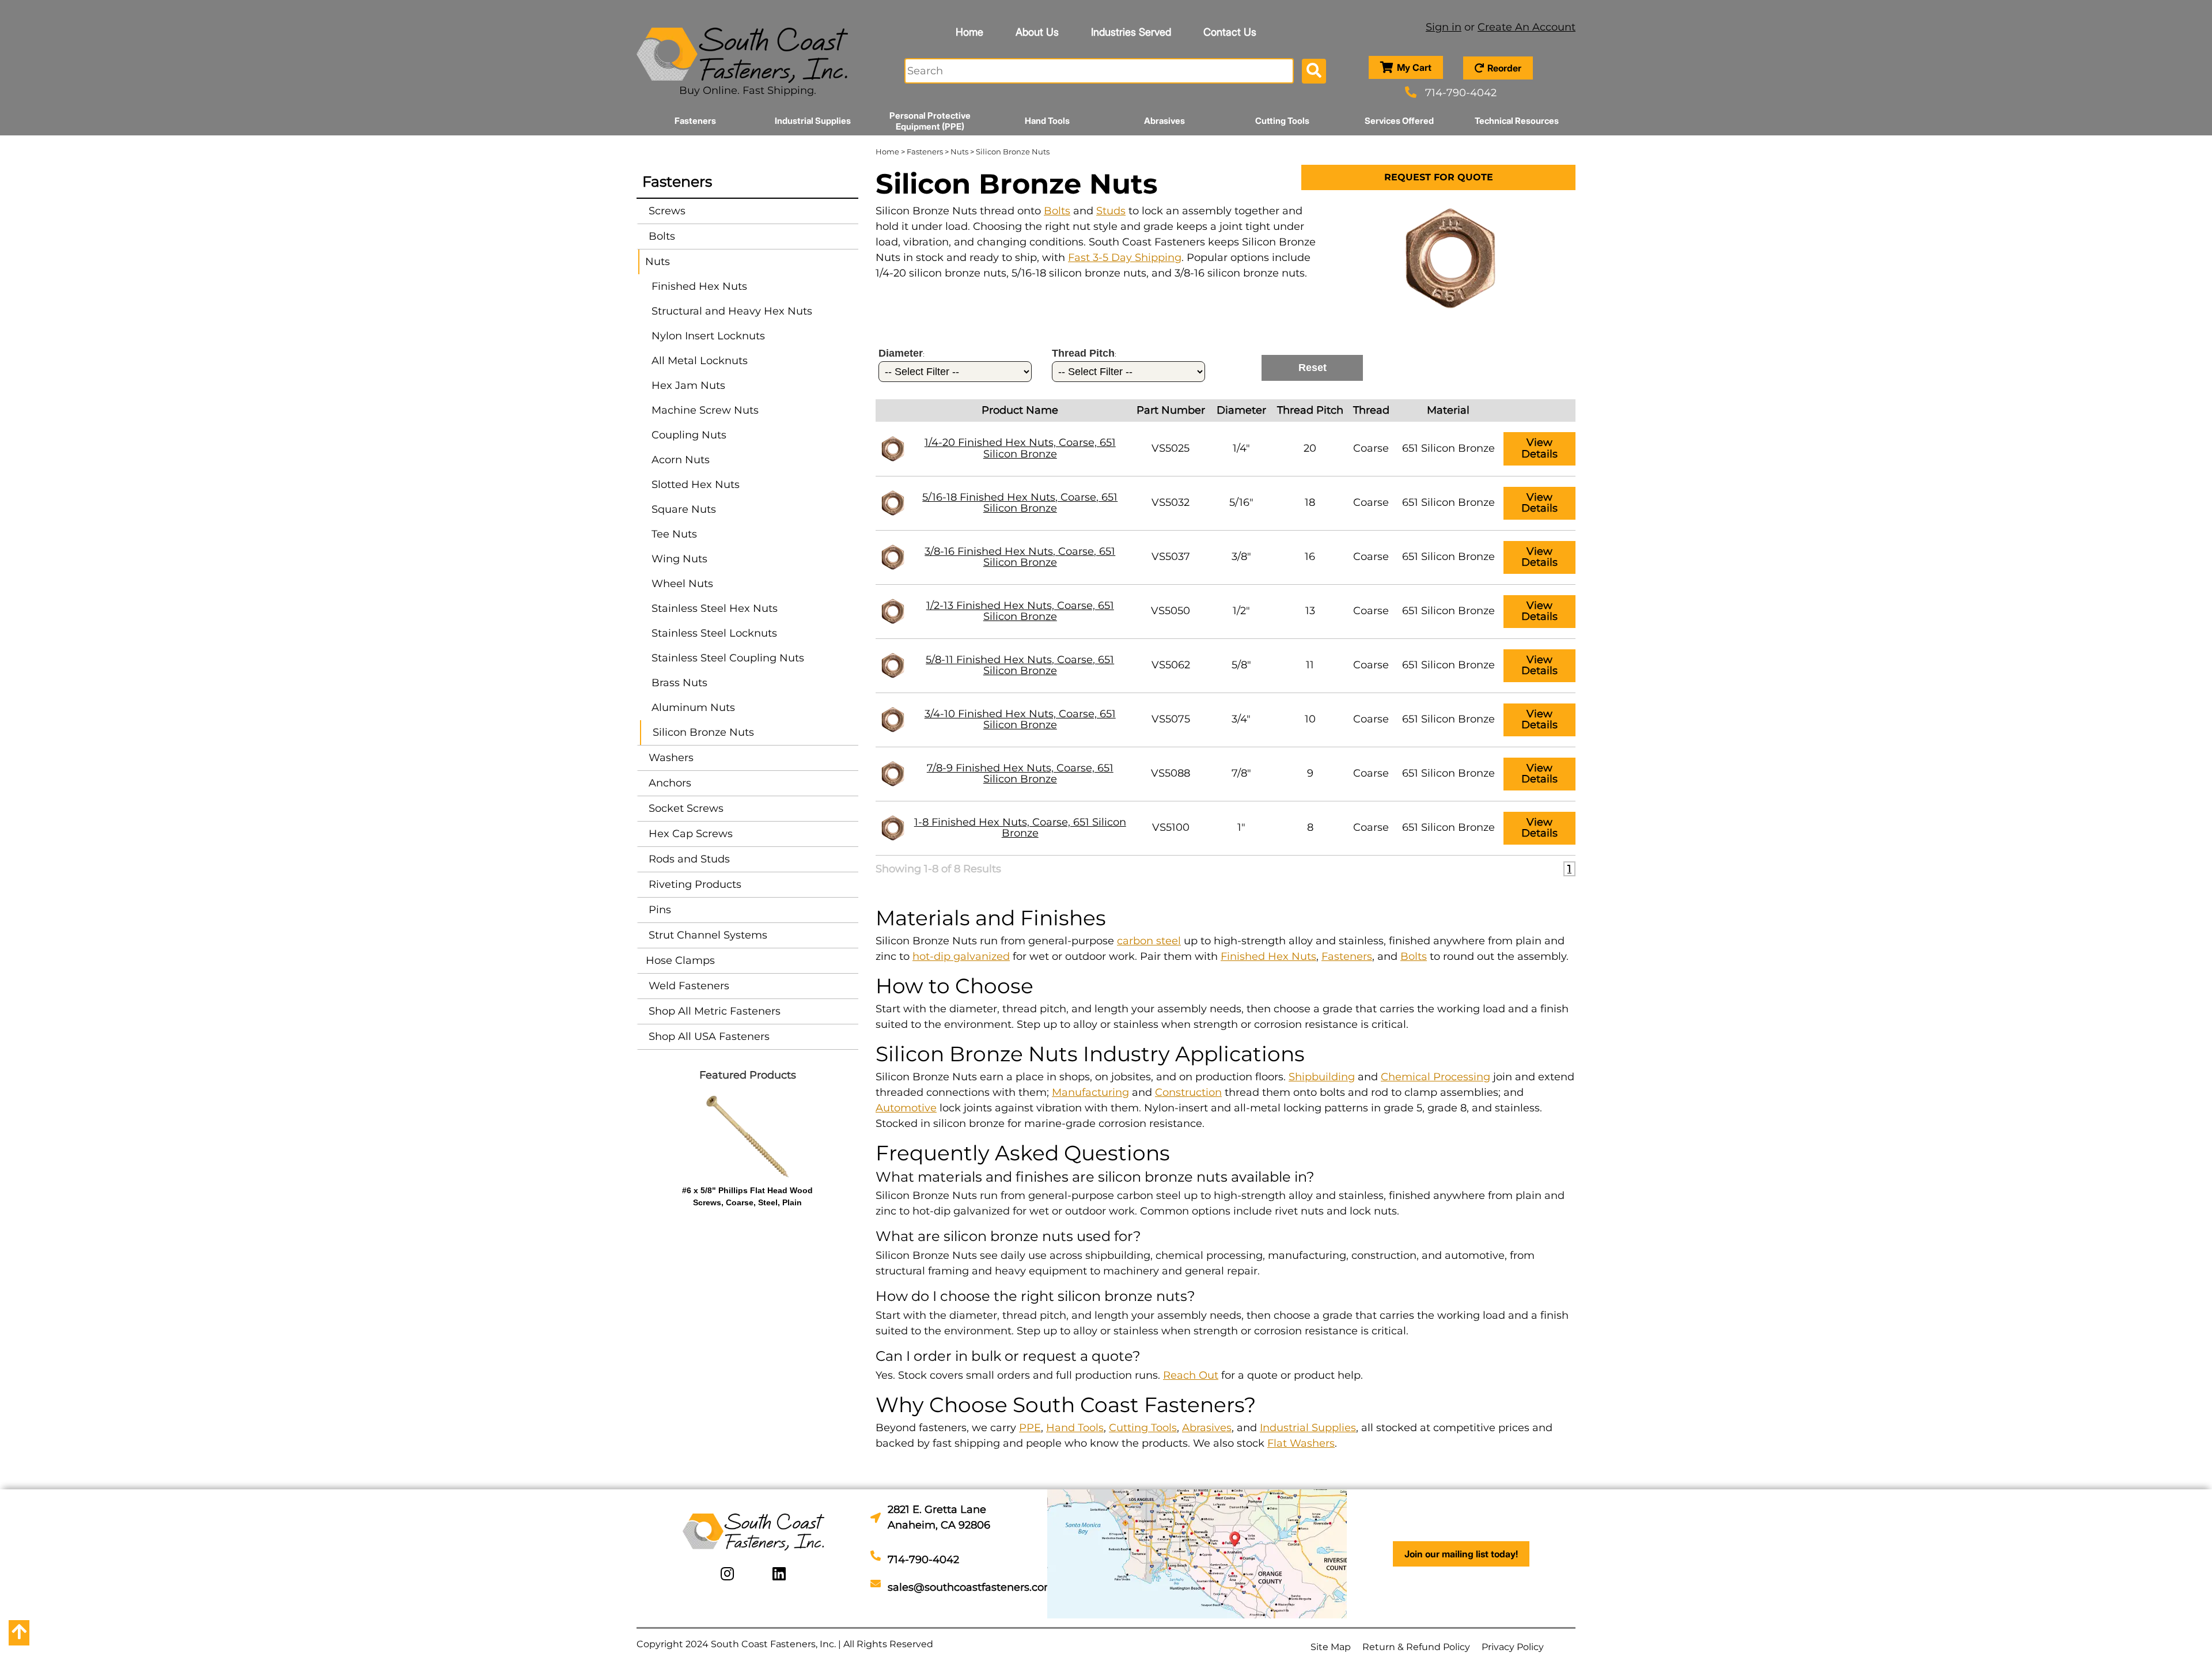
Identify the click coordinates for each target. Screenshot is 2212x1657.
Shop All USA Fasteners (708, 1036)
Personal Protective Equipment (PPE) (930, 121)
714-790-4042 (1461, 93)
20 (1310, 448)
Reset (1313, 368)
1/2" (1241, 611)
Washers (670, 758)
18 (1310, 502)
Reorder (1504, 68)
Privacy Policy (1513, 1647)
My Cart (1414, 67)
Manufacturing (1090, 1092)
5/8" (1241, 665)
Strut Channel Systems (707, 935)
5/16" (1241, 502)
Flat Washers (1301, 1443)
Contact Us (1230, 32)
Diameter (1241, 410)
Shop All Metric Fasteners (713, 1011)
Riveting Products (694, 884)
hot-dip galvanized (961, 956)
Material (1448, 410)
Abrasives (1164, 121)
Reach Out (1191, 1375)
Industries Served (1131, 32)
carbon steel (1149, 941)
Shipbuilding (1322, 1077)
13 (1310, 611)
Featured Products (748, 1075)
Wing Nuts (679, 559)
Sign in (1444, 27)
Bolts (660, 236)
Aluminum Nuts (693, 708)
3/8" (1241, 557)
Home (969, 32)
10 (1310, 719)
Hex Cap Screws (689, 834)
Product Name (1020, 410)
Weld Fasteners (688, 986)
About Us (1037, 32)
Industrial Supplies (813, 121)
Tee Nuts (674, 534)
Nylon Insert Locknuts (708, 336)
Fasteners (695, 121)
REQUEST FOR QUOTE (1439, 177)
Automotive (906, 1108)
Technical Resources (1517, 121)
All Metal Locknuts (700, 361)
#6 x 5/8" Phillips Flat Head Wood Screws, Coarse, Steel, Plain (747, 1196)
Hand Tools (1047, 121)
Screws (666, 211)
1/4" (1241, 448)
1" (1241, 827)
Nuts (658, 262)
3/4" (1241, 719)
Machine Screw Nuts (705, 410)
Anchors (668, 783)
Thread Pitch (1310, 410)
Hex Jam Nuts (688, 385)
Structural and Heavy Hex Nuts (732, 311)
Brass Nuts (679, 683)
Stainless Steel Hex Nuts (715, 608)
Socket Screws (685, 808)
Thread (1371, 410)
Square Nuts (684, 509)
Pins (658, 910)
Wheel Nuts (682, 584)
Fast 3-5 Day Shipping (1125, 258)
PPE (1030, 1428)
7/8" (1241, 773)
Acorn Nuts (681, 460)
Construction (1188, 1092)
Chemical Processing (1435, 1077)
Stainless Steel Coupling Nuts (728, 658)
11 (1310, 665)
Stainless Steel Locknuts (714, 633)
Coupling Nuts (689, 435)
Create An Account (1527, 27)
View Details (1539, 448)
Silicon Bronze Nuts (703, 732)
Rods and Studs (688, 859)
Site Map (1331, 1647)
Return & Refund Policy (1416, 1647)
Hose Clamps (680, 960)
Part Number (1171, 410)
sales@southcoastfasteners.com (971, 1587)
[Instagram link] (727, 1574)
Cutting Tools (1282, 121)
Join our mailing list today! (1461, 1554)
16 (1310, 557)
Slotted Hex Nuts (696, 485)
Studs (1111, 211)
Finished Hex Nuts (699, 286)
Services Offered (1399, 121)
